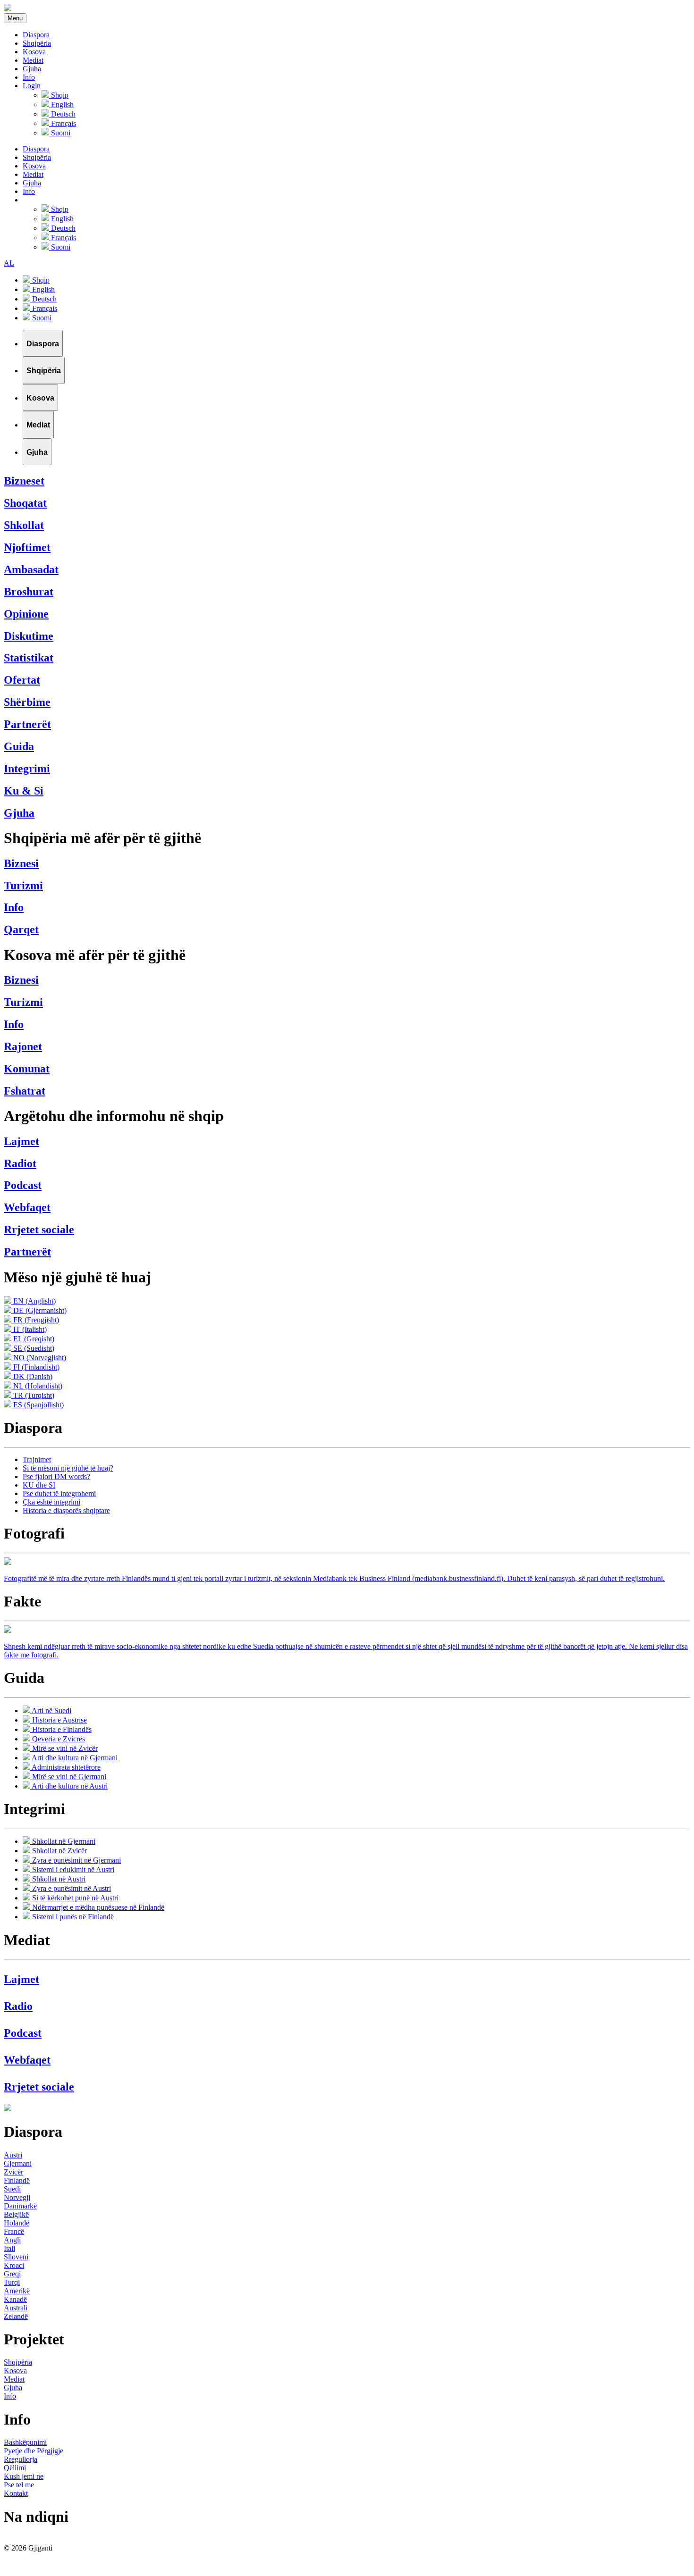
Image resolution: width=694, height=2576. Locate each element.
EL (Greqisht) (33, 1339)
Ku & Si (24, 791)
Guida (19, 746)
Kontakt (16, 2493)
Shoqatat (25, 503)
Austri (13, 2155)
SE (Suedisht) (33, 1348)
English (61, 105)
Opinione (26, 614)
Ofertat (22, 680)
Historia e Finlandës (61, 1729)
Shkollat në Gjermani (63, 1841)
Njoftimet (27, 547)
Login (32, 86)
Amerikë (17, 2291)
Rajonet (23, 1046)
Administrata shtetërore (65, 1767)
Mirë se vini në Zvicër (64, 1748)
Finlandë (17, 2180)
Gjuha (32, 69)
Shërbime (27, 702)
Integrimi (27, 769)
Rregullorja (21, 2459)
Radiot (20, 1163)
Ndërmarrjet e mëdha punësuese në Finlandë (97, 1907)
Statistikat (29, 658)
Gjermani (18, 2163)
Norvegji (17, 2197)
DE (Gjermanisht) (39, 1310)
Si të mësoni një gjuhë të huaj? (68, 1468)
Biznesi (21, 863)
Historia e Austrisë (59, 1720)
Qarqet (21, 929)
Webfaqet (27, 1207)
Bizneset (24, 481)
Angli (12, 2240)
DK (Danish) (32, 1376)
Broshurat (29, 592)
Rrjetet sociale (39, 1229)
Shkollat (24, 525)
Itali (9, 2248)
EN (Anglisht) (34, 1301)
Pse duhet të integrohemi (59, 1493)
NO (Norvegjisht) (39, 1358)
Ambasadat (31, 569)
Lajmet (21, 1141)
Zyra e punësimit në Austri (71, 1888)
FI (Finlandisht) (35, 1367)
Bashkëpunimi (25, 2442)
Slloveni (16, 2257)
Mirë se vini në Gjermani (68, 1777)
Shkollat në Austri (58, 1879)
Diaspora (36, 35)
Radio (18, 2006)
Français (63, 123)
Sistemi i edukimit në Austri (72, 1869)
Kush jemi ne (24, 2476)
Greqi (12, 2274)
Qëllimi (15, 2468)
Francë (14, 2231)
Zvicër (13, 2172)
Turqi (12, 2282)
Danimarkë (20, 2206)
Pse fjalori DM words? (56, 1476)
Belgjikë (16, 2214)
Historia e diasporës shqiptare (66, 1510)
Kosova (34, 52)
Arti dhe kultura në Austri (69, 1786)
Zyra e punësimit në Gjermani (76, 1860)
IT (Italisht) (29, 1329)
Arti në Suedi (51, 1710)
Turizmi (23, 886)
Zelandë (16, 2316)
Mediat (33, 60)
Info (29, 77)
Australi (16, 2308)
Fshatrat (25, 1091)
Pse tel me (19, 2485)
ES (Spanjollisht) (38, 1405)
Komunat (27, 1069)
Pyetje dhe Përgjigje (34, 2451)
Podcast (23, 1185)
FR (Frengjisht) (35, 1320)
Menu (15, 18)
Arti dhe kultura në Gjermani (74, 1758)
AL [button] (9, 263)
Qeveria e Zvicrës (58, 1739)
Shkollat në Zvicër (59, 1851)
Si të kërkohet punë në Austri (74, 1898)
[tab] (43, 343)
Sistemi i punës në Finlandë (72, 1917)
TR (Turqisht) (33, 1395)
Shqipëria (37, 43)
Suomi (60, 133)
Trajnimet (37, 1459)
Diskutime (29, 636)
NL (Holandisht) (37, 1386)
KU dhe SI (39, 1485)
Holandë (17, 2223)
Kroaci (14, 2265)
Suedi (12, 2189)
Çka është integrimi (51, 1502)
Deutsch (62, 114)
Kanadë (15, 2299)
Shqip (59, 95)
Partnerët (27, 724)
